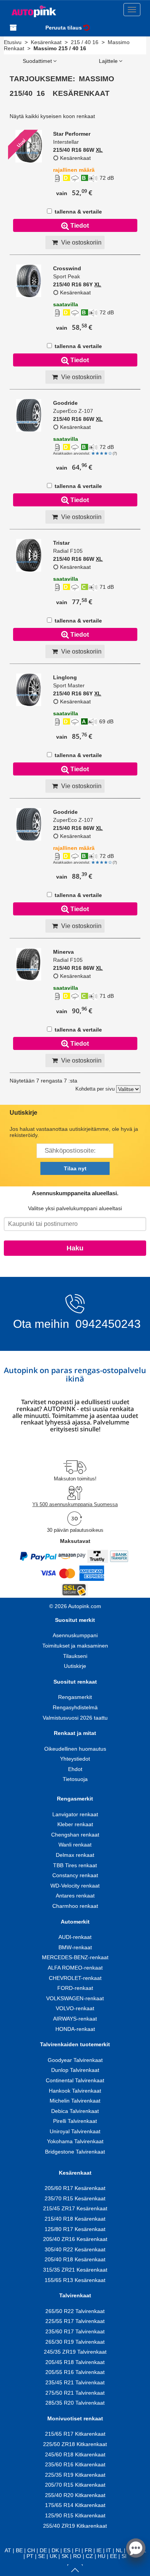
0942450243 (107, 1324)
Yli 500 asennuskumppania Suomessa (75, 1504)
